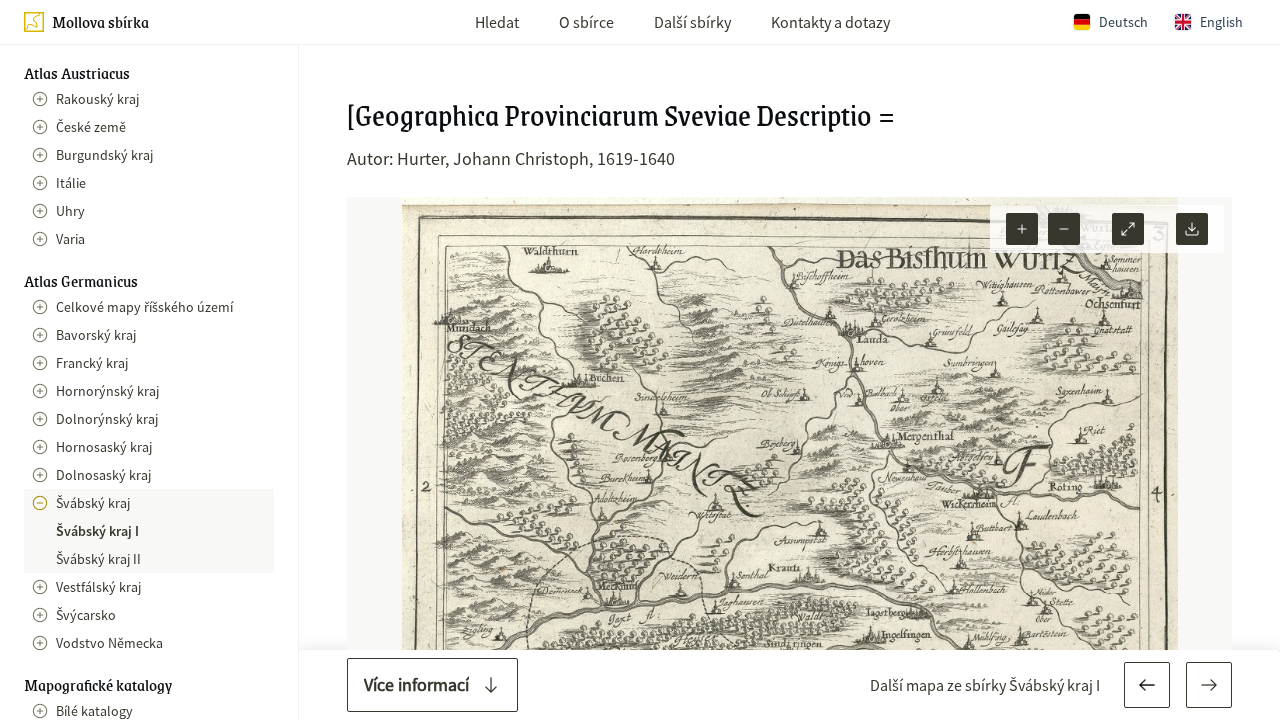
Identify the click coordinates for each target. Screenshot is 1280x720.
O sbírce (586, 22)
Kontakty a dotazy (830, 22)
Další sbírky (692, 22)
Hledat (497, 22)
